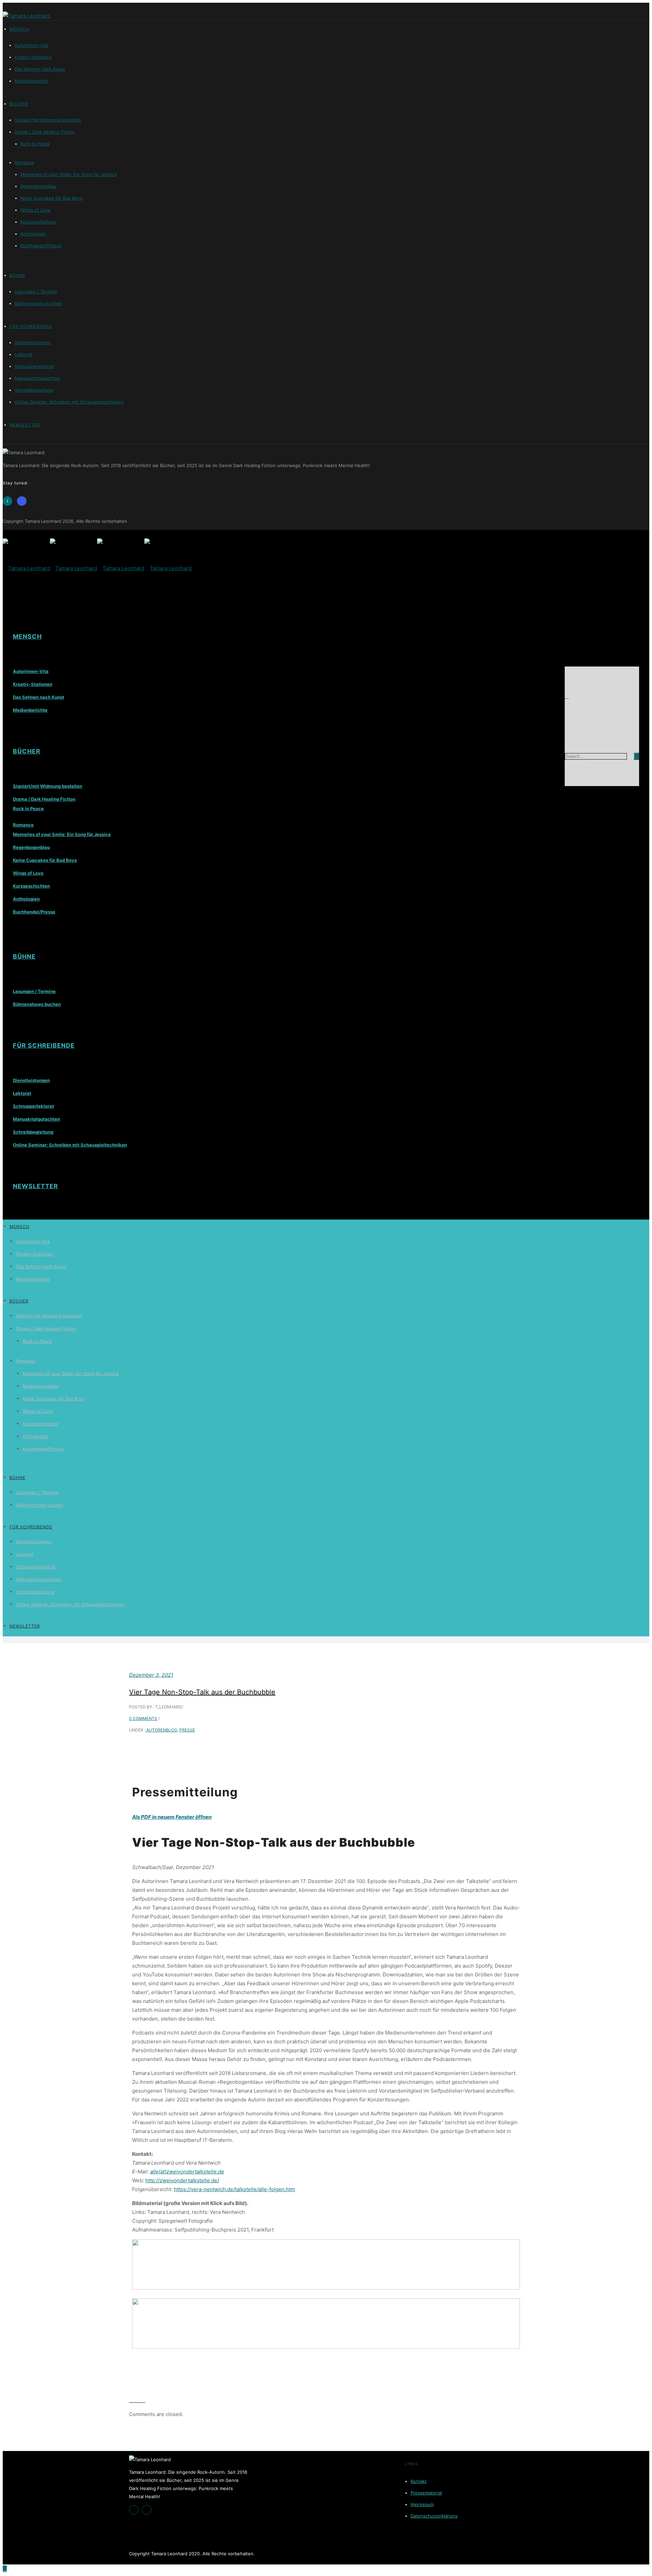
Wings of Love (35, 210)
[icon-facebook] (9, 501)
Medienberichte (31, 81)
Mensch (20, 29)
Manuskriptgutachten (37, 378)
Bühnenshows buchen (38, 303)
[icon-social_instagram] (23, 501)
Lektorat (23, 354)
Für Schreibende (31, 326)
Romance (24, 162)
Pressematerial (426, 2493)
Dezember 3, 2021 (151, 1675)
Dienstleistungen (33, 342)
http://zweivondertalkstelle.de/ (182, 2180)
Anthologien (33, 234)
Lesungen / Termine (36, 291)
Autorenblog (161, 1730)
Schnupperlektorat (34, 366)
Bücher (19, 104)
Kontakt (419, 2481)
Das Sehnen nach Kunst (40, 69)
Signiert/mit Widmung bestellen (48, 120)
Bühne (17, 275)
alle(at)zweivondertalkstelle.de (187, 2172)
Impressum (422, 2504)
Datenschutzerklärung (434, 2516)
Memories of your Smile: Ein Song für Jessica (68, 174)
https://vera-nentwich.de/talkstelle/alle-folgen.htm (234, 2189)
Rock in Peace (35, 144)
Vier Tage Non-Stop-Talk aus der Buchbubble (202, 1692)
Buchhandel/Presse (41, 246)
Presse (187, 1730)
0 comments (143, 1718)
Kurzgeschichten (38, 222)
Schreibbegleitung (34, 390)
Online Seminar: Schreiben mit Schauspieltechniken (69, 402)
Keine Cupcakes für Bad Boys (51, 198)
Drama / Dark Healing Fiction (45, 132)
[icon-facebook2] (135, 2510)
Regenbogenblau (38, 186)
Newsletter (25, 425)
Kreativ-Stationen (33, 57)
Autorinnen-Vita (31, 45)
